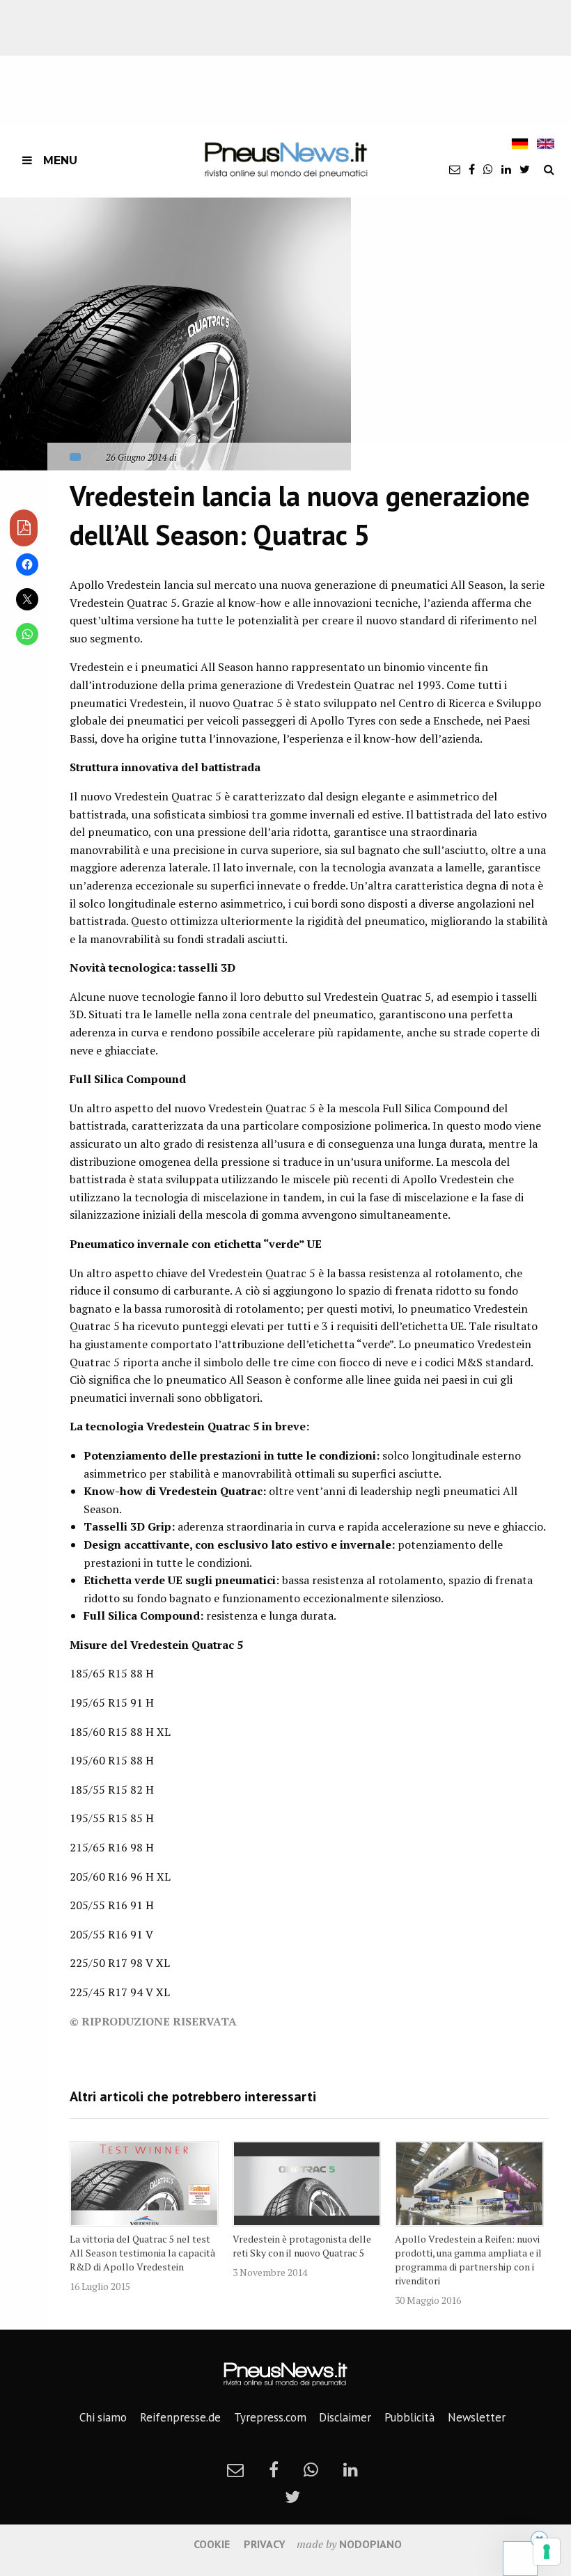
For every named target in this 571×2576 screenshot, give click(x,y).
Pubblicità (409, 2417)
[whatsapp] (488, 169)
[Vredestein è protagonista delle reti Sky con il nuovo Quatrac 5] (307, 2184)
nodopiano (370, 2544)
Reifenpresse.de (180, 2417)
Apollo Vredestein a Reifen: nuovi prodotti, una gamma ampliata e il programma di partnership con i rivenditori (468, 2260)
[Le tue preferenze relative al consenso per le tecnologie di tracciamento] (547, 2552)
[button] (175, 334)
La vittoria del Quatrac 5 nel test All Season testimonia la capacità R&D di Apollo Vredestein (142, 2253)
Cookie (212, 2544)
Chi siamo (103, 2417)
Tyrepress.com (270, 2417)
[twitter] (525, 169)
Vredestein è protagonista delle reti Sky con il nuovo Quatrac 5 (302, 2246)
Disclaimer (345, 2417)
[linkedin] (506, 169)
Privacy (265, 2544)
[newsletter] (455, 169)
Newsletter (477, 2417)
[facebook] (472, 169)
